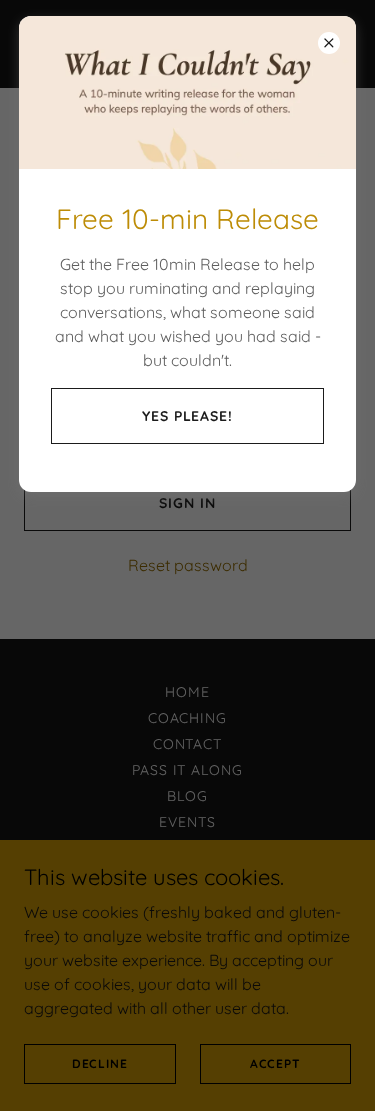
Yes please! (188, 416)
